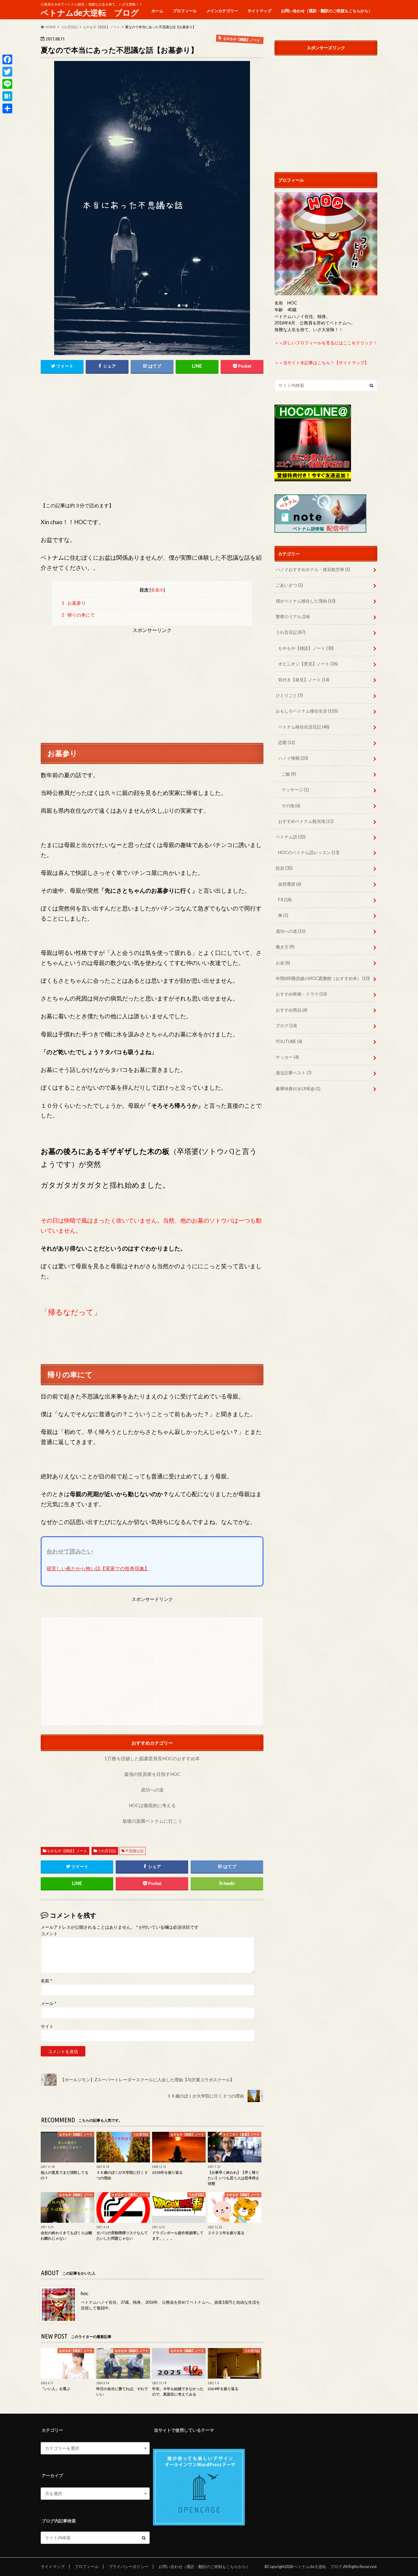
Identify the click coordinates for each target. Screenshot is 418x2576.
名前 (46, 1981)
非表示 (157, 590)
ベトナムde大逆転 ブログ (90, 13)
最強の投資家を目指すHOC (152, 1774)
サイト (47, 2026)
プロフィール (185, 11)
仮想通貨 (290, 884)
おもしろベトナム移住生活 (307, 711)
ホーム (157, 11)
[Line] (7, 84)
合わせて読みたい (70, 1551)
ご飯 (289, 774)
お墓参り (74, 603)
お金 (283, 963)
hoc (85, 2293)
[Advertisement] (152, 443)
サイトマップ (259, 11)
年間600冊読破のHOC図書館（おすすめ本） (323, 978)
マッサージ (295, 790)
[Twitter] (7, 72)
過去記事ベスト (294, 1073)
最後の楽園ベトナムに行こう (152, 1821)
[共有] (7, 108)
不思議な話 (134, 1851)
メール (49, 2003)
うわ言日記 (107, 1851)
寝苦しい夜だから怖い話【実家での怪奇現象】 (98, 1568)
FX (285, 900)
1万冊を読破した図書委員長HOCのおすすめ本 (152, 1758)
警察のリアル (293, 617)
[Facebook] (7, 59)
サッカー (287, 1057)
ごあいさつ (289, 585)
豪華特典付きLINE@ (298, 1089)
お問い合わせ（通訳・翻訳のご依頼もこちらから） (327, 11)
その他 (291, 806)
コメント (49, 1934)
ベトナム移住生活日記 (304, 727)
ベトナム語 (291, 837)
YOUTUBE (289, 1041)
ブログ (286, 1025)
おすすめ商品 (291, 1010)
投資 (284, 868)
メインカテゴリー (222, 11)
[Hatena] (7, 96)
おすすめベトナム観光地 (306, 821)
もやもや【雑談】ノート (67, 1851)
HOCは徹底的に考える (152, 1805)
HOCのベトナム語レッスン (309, 852)
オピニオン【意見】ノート (308, 664)
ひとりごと (289, 695)
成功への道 (152, 1790)
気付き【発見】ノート (304, 680)
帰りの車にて (78, 615)
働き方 (285, 947)
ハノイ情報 (293, 758)
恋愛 (287, 742)
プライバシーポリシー (129, 2567)
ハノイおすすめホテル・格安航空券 (313, 569)
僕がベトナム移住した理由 (306, 601)
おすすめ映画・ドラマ (301, 994)
